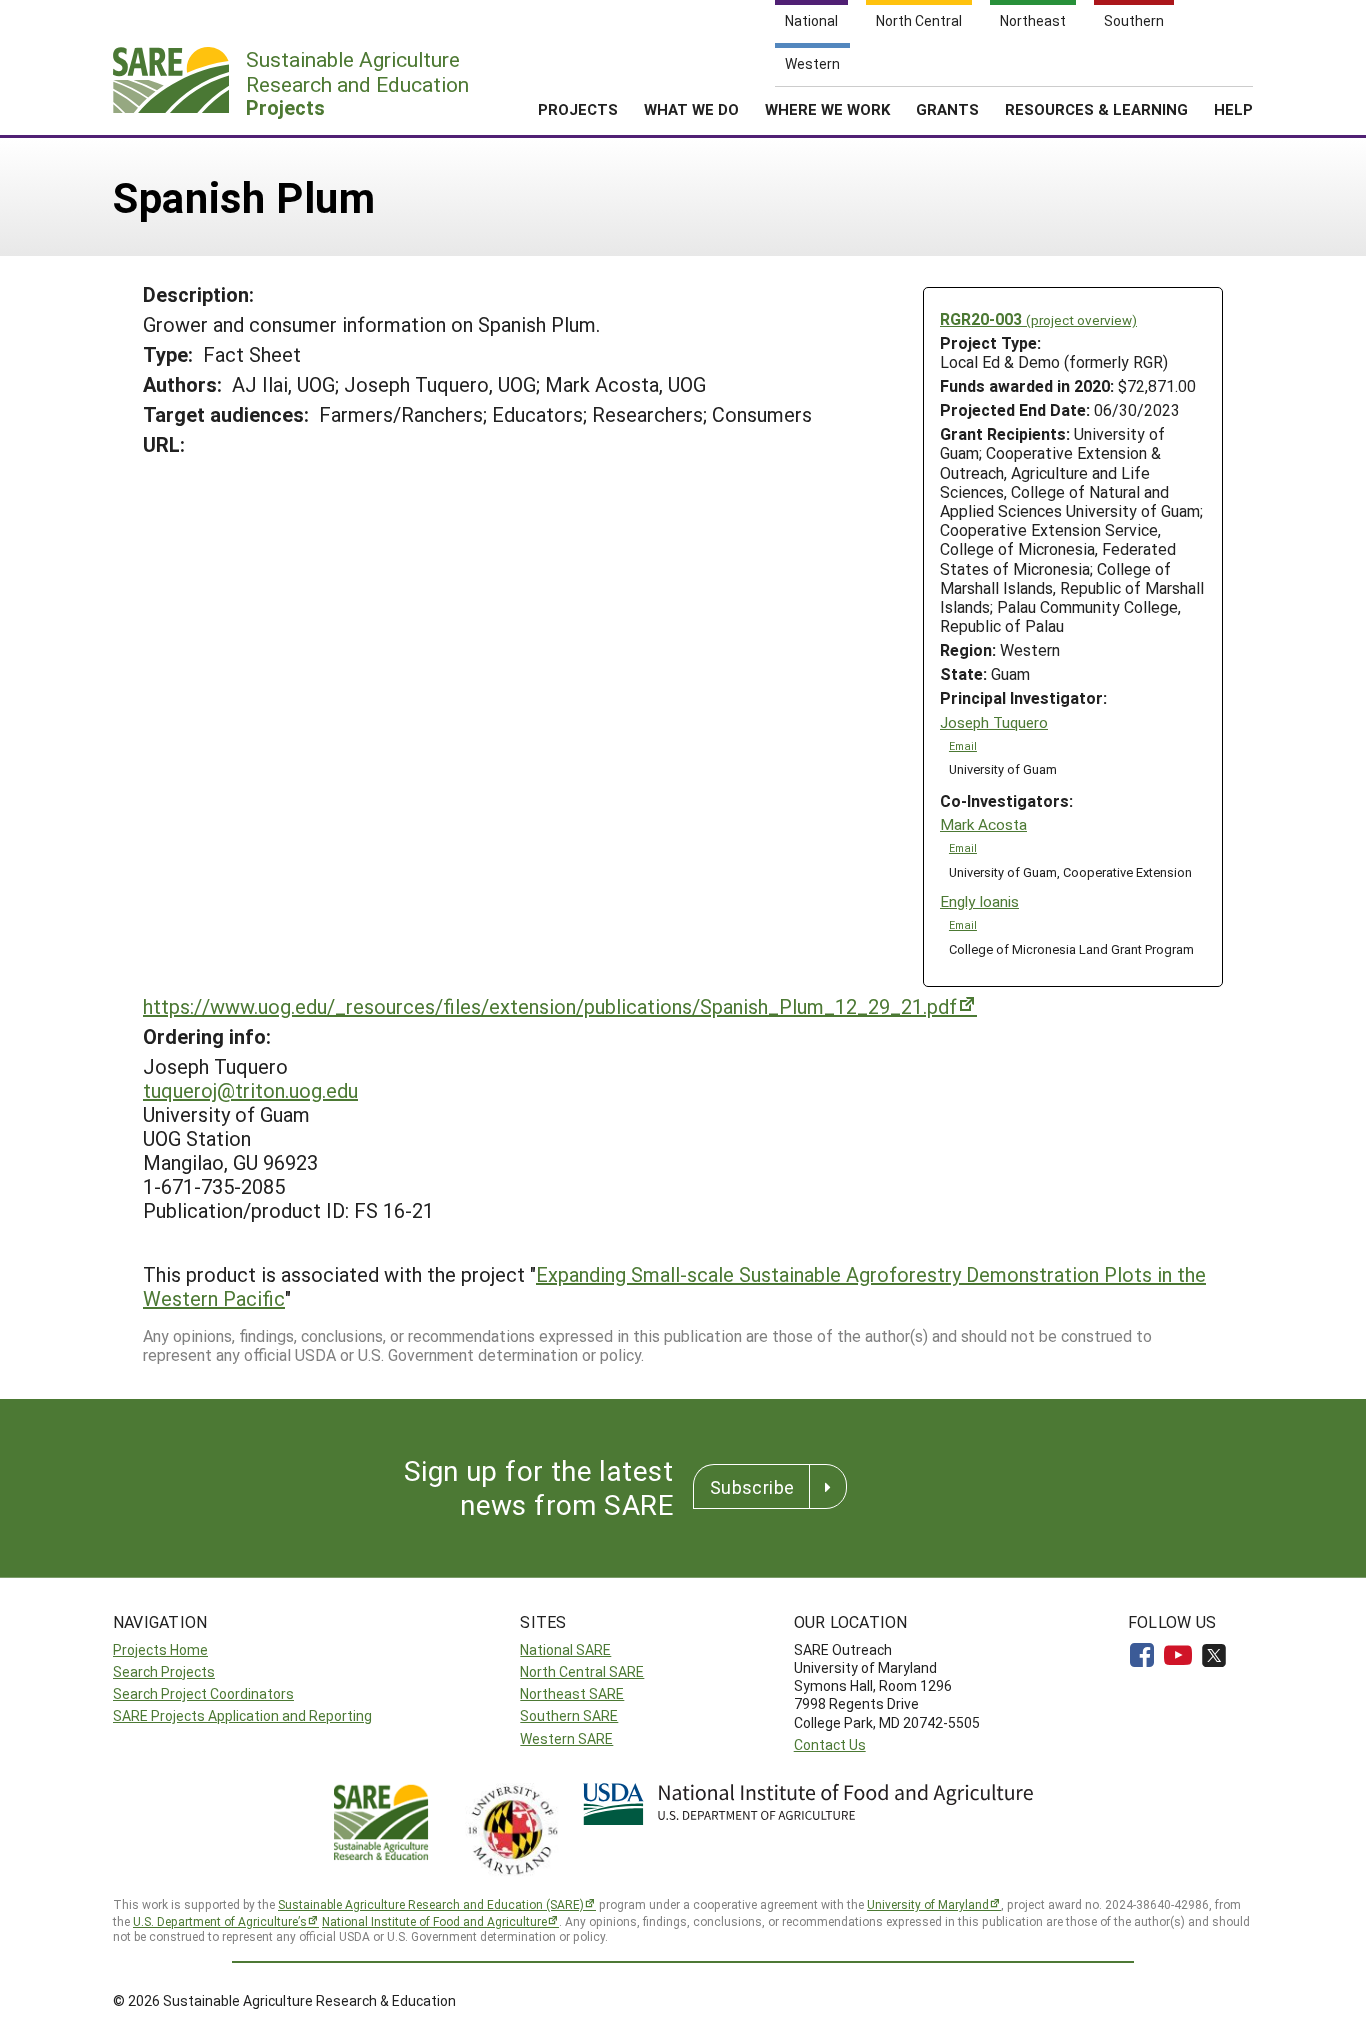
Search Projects (164, 1671)
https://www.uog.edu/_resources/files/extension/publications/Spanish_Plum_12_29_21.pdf (550, 1006)
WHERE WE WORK (827, 109)
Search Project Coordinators (203, 1693)
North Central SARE (582, 1671)
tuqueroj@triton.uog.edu (250, 1090)
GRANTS (947, 109)
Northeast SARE (572, 1693)
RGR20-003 (1038, 318)
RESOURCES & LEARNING (1096, 109)
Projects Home (160, 1649)
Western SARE (566, 1738)
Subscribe (752, 1487)
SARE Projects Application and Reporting (242, 1715)
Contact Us (830, 1744)
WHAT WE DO (691, 109)
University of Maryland (928, 1904)
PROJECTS (578, 109)
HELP (1233, 109)
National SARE (565, 1649)
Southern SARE (569, 1715)
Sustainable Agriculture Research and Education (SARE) (431, 1904)
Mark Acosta (983, 824)
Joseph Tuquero (994, 722)
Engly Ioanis (979, 901)
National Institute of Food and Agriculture (434, 1921)
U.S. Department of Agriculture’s (220, 1921)
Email (963, 746)
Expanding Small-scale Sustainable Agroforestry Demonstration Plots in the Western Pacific (674, 1286)
